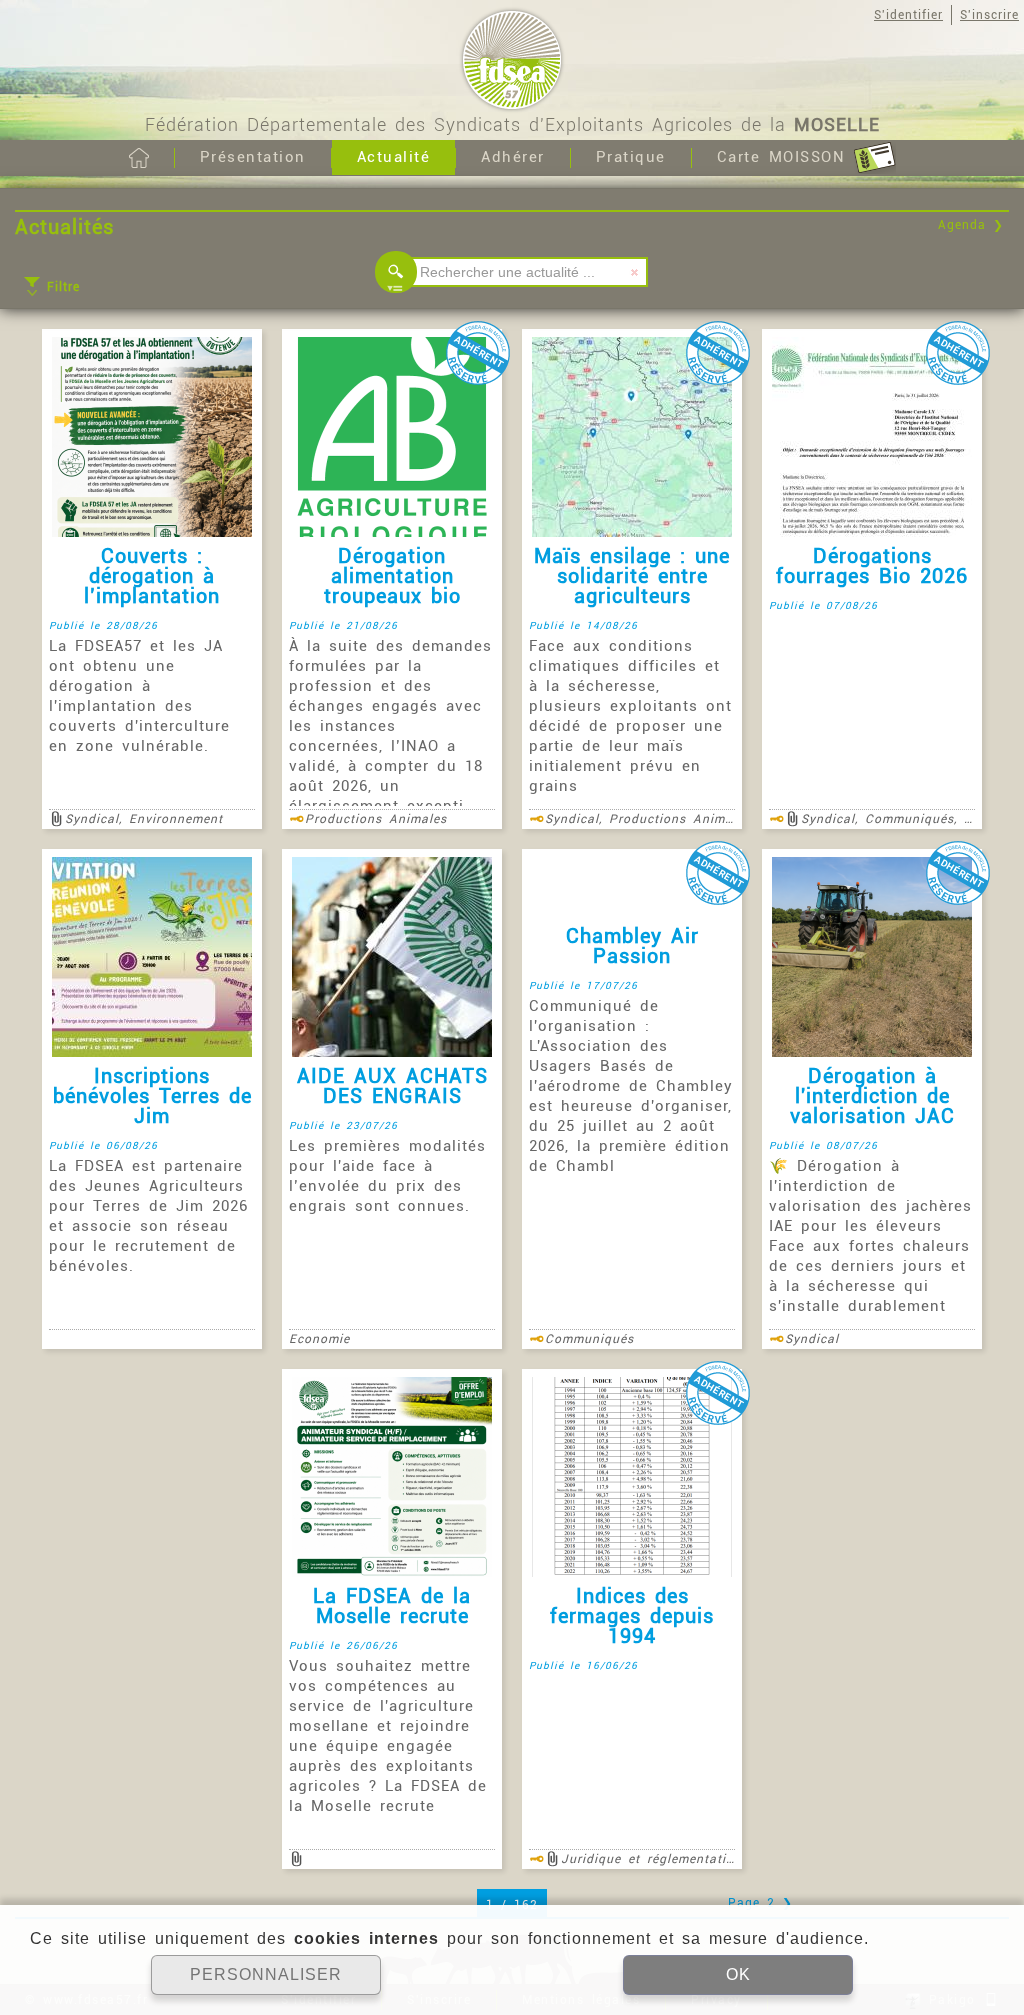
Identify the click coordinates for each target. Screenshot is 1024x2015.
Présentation (253, 157)
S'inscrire (989, 15)
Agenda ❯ (971, 225)
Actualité (394, 157)
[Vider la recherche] (635, 272)
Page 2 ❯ (760, 1903)
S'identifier (908, 15)
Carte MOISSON (785, 157)
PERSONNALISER (266, 1974)
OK (738, 1974)
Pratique (631, 157)
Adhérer (513, 157)
